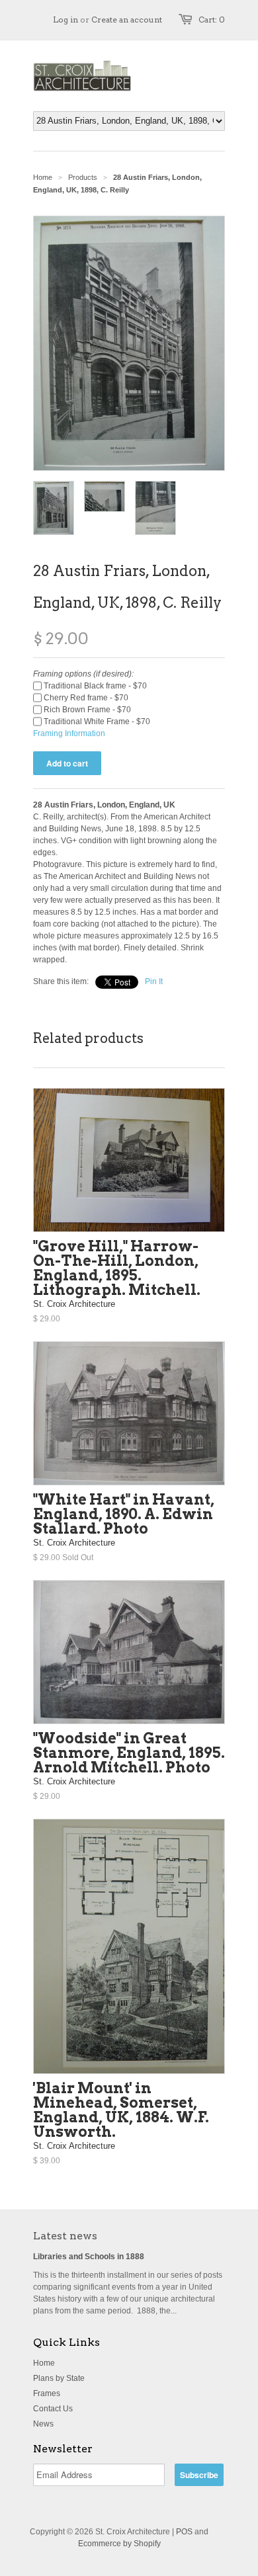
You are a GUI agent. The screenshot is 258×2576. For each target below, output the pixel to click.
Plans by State (59, 2378)
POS (184, 2532)
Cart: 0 (212, 20)
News (43, 2424)
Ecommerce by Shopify (119, 2544)
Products (83, 177)
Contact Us (53, 2409)
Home (44, 2363)
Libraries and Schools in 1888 (89, 2257)
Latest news (65, 2236)
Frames (47, 2393)
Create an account (127, 20)
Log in (65, 20)
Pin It (154, 981)
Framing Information (69, 733)
